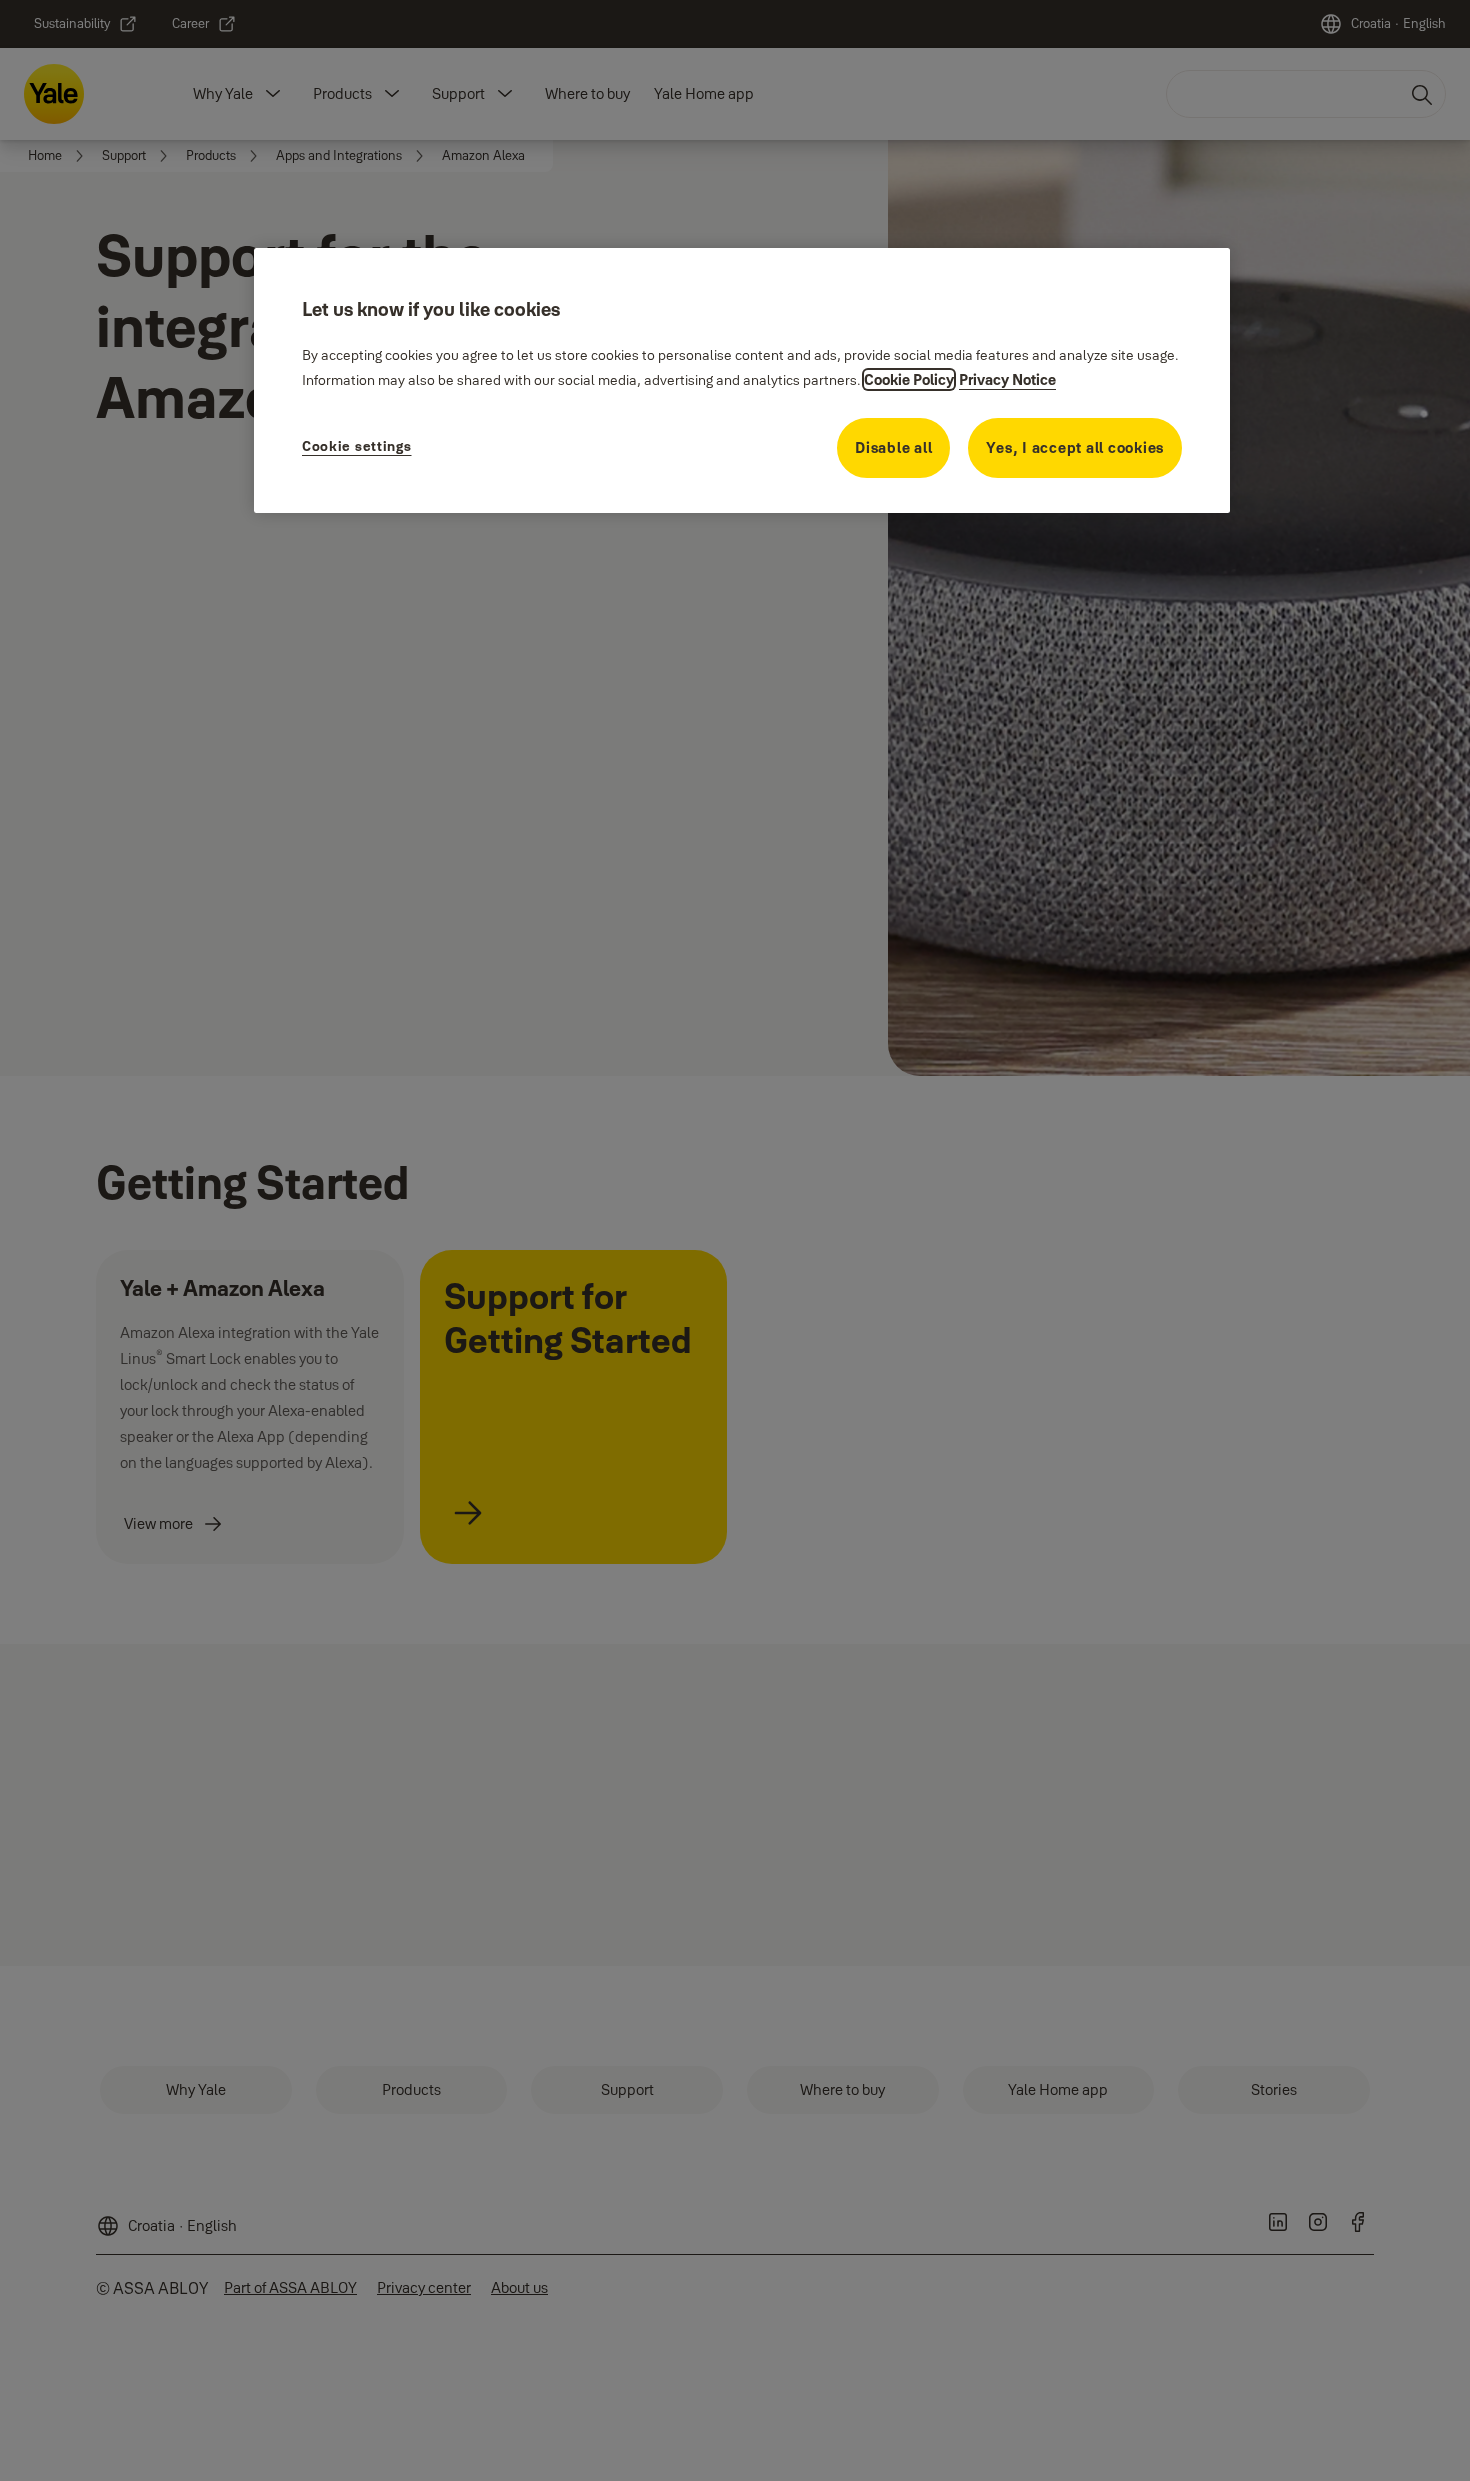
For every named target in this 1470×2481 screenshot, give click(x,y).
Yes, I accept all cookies (1075, 447)
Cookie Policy (909, 379)
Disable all (893, 447)
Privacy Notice (1007, 379)
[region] (742, 380)
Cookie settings (357, 446)
